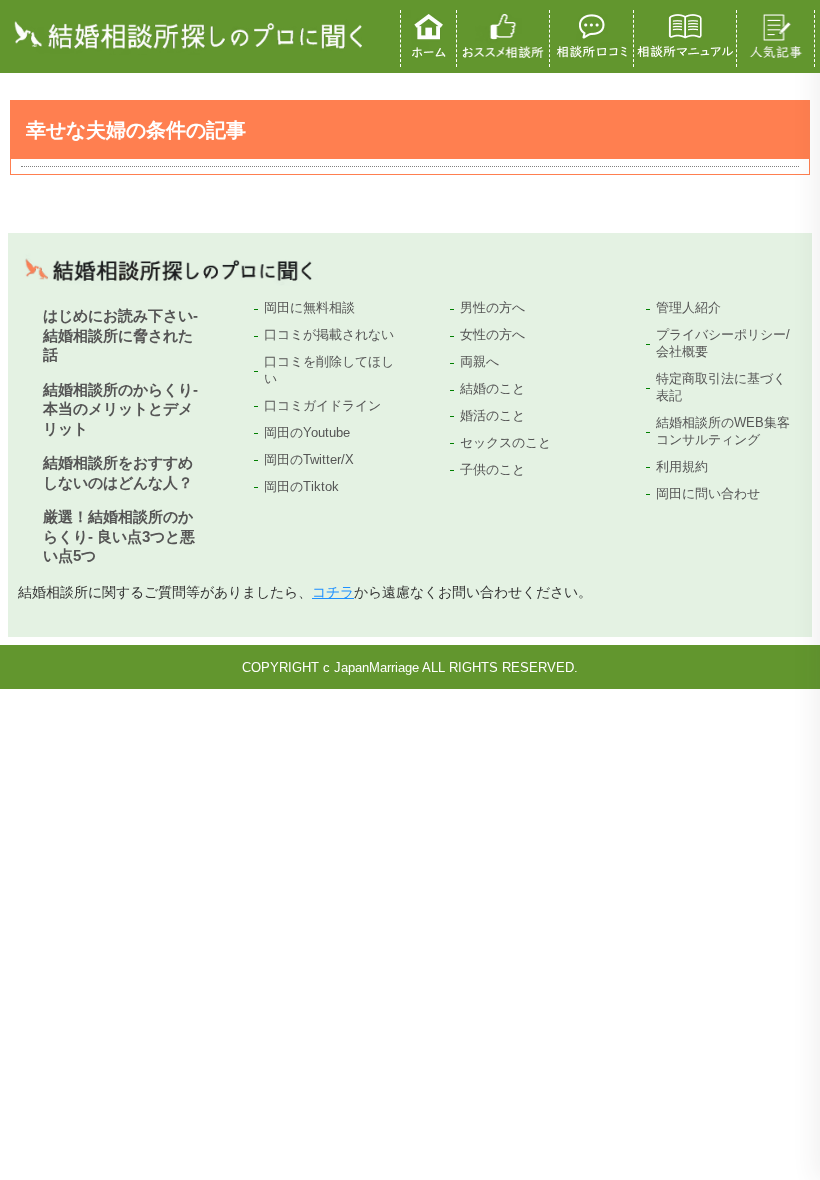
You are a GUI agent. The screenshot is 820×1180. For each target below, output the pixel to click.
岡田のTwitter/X (309, 459)
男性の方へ (492, 307)
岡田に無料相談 (309, 307)
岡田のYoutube (307, 432)
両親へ (479, 361)
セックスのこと (505, 442)
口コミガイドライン (322, 405)
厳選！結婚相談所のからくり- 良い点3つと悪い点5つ (119, 536)
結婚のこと (492, 388)
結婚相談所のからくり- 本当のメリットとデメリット (120, 409)
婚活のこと (492, 415)
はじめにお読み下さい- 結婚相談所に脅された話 (120, 335)
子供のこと (492, 469)
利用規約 (682, 466)
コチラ (333, 592)
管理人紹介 (688, 307)
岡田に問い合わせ (708, 493)
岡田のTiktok (301, 486)
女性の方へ (492, 334)
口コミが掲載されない (329, 334)
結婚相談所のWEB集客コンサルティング (723, 431)
